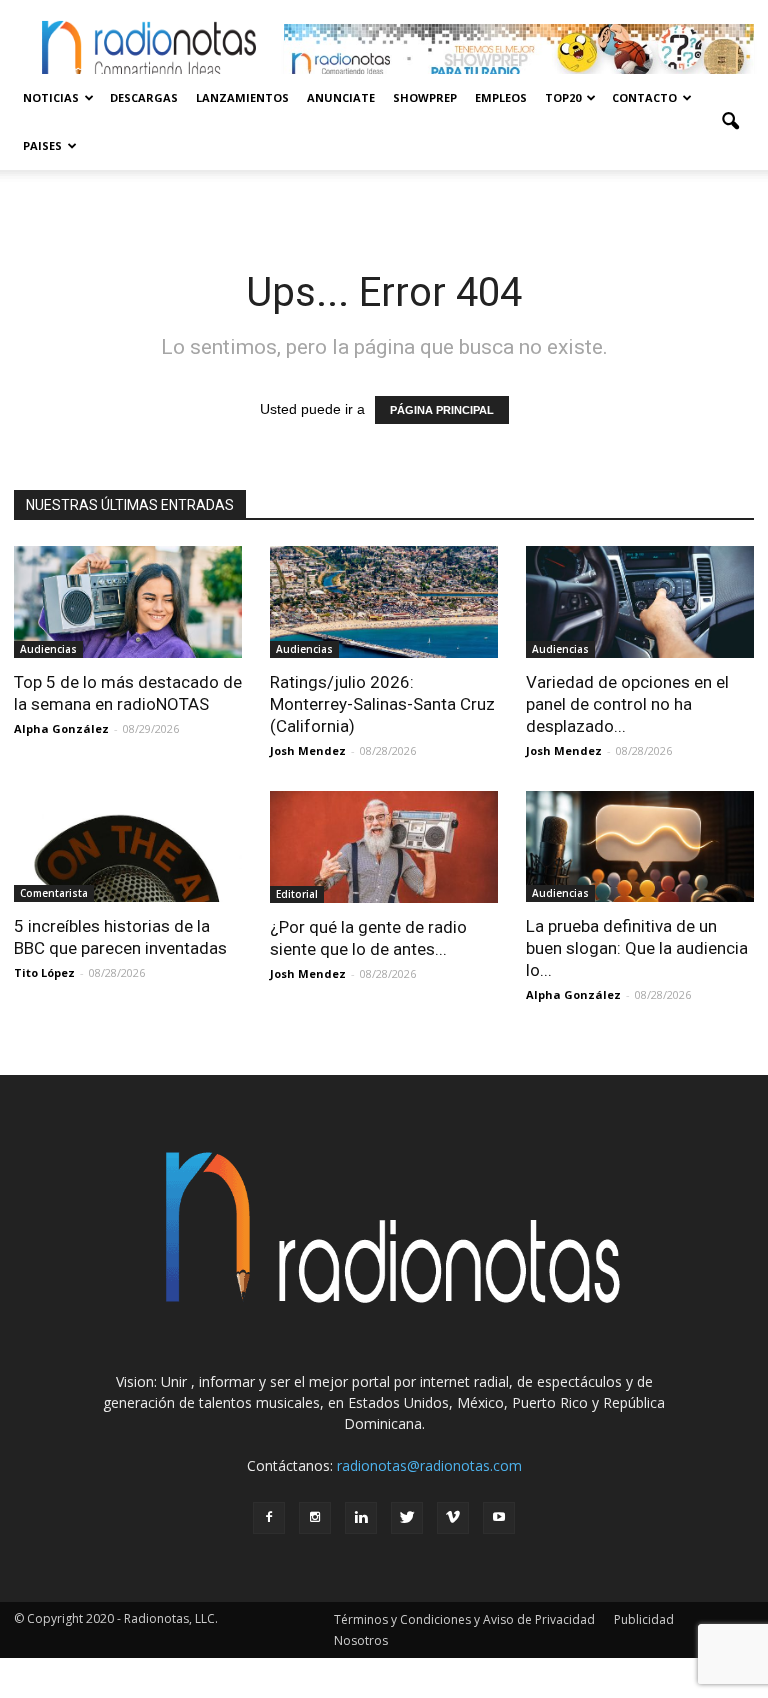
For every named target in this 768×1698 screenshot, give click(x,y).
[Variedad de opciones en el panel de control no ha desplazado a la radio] (640, 602)
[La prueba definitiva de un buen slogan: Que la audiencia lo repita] (640, 847)
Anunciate (341, 97)
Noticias (51, 97)
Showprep (425, 97)
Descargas (144, 97)
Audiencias (48, 649)
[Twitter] (407, 1518)
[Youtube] (499, 1518)
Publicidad (644, 1619)
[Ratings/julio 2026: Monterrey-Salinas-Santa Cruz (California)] (384, 602)
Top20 (563, 97)
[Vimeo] (453, 1518)
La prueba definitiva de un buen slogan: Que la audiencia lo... (637, 948)
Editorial (297, 894)
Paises (42, 145)
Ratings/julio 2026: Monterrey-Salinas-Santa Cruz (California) (382, 704)
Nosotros (361, 1640)
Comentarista (54, 893)
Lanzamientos (242, 97)
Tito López (44, 972)
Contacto (644, 97)
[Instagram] (315, 1518)
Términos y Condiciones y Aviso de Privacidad (464, 1619)
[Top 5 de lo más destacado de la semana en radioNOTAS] (128, 602)
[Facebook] (269, 1518)
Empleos (501, 97)
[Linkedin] (361, 1518)
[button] (730, 122)
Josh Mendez (308, 750)
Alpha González (61, 728)
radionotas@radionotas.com (429, 1465)
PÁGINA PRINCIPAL (442, 410)
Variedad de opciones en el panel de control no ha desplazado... (627, 704)
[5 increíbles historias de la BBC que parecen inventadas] (128, 847)
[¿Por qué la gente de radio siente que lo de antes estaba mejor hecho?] (384, 847)
